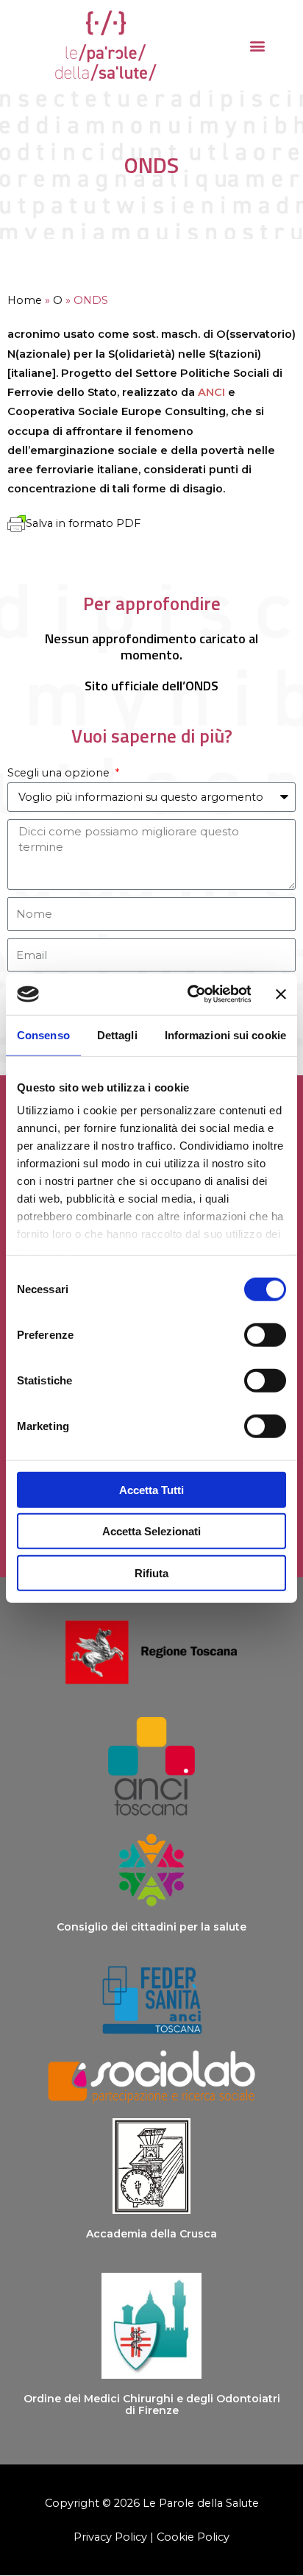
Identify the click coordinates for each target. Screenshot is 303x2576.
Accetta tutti (151, 1489)
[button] (258, 45)
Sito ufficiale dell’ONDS (151, 685)
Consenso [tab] (43, 1034)
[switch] (265, 1334)
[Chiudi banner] (281, 994)
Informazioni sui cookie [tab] (225, 1034)
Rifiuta (151, 1572)
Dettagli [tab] (117, 1034)
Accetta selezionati (151, 1531)
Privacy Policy (110, 2537)
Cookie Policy (193, 2537)
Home (25, 300)
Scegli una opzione (60, 773)
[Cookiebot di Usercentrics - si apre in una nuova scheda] (190, 994)
